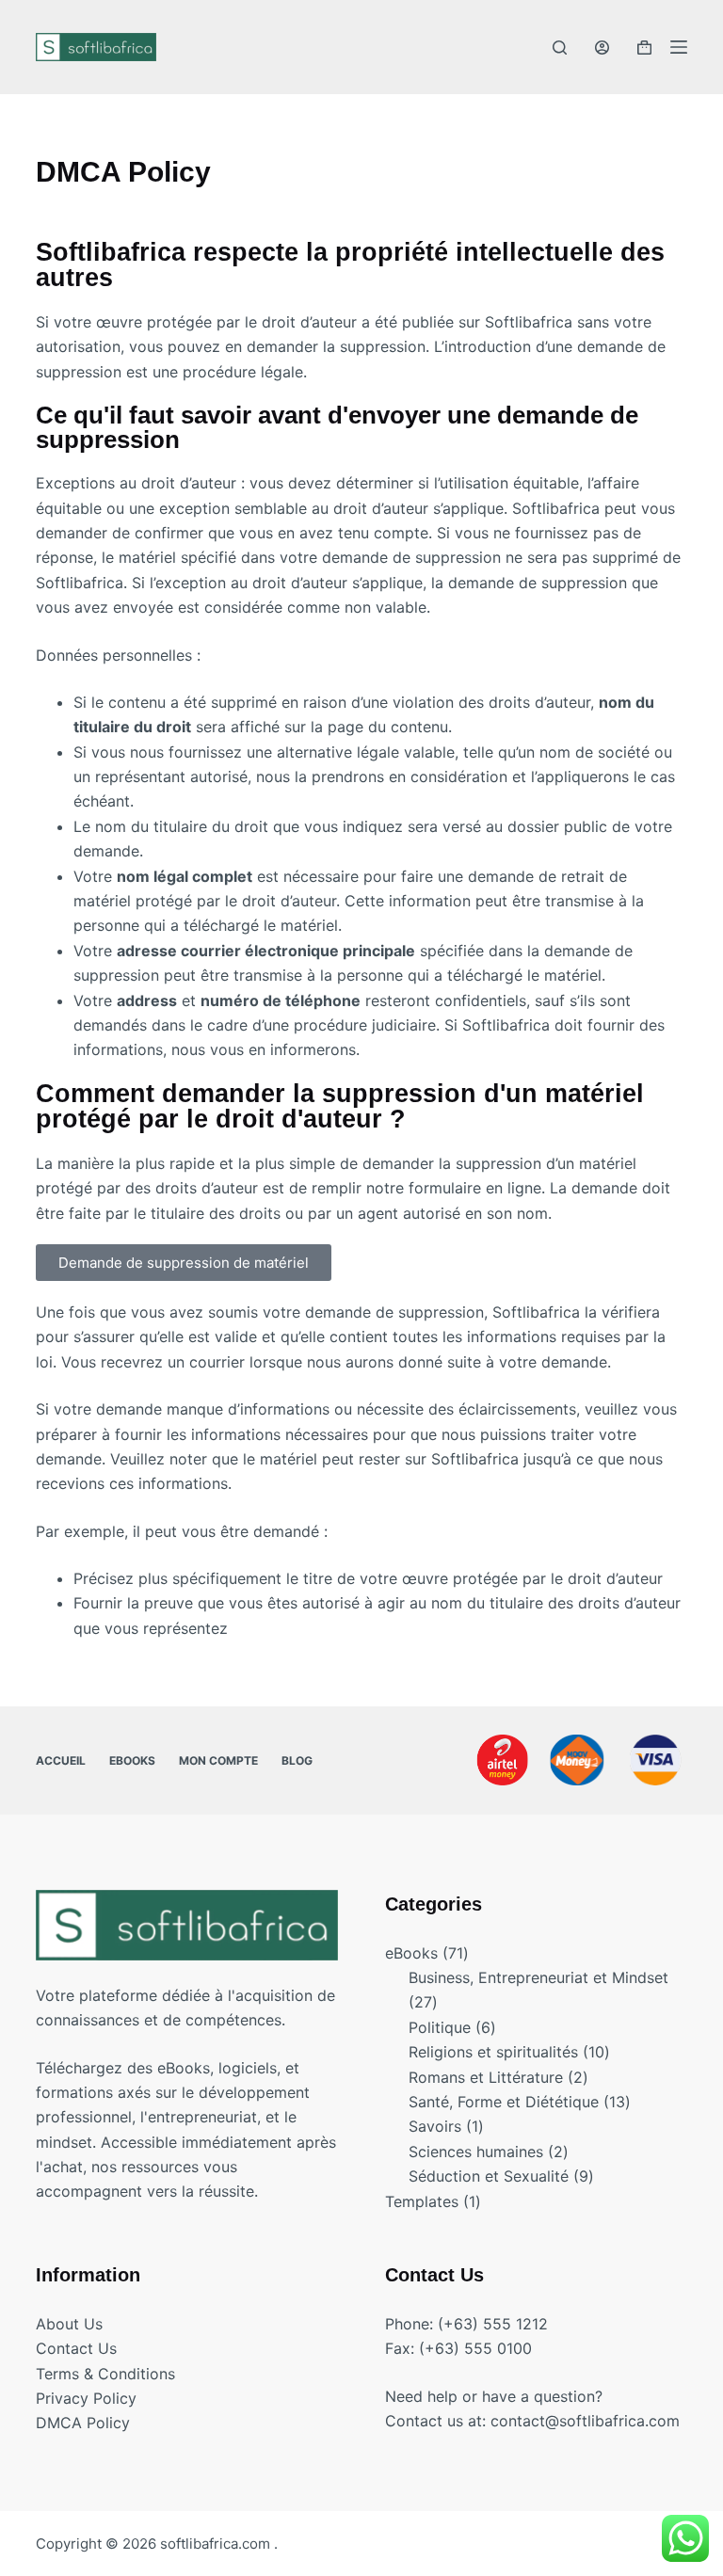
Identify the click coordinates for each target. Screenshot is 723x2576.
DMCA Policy (83, 2423)
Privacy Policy (86, 2398)
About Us (69, 2324)
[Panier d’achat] (644, 48)
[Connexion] (602, 48)
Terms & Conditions (105, 2374)
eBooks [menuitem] (132, 1760)
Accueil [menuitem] (61, 1760)
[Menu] (679, 47)
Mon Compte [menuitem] (218, 1760)
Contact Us (76, 2348)
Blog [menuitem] (297, 1760)
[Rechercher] (560, 48)
